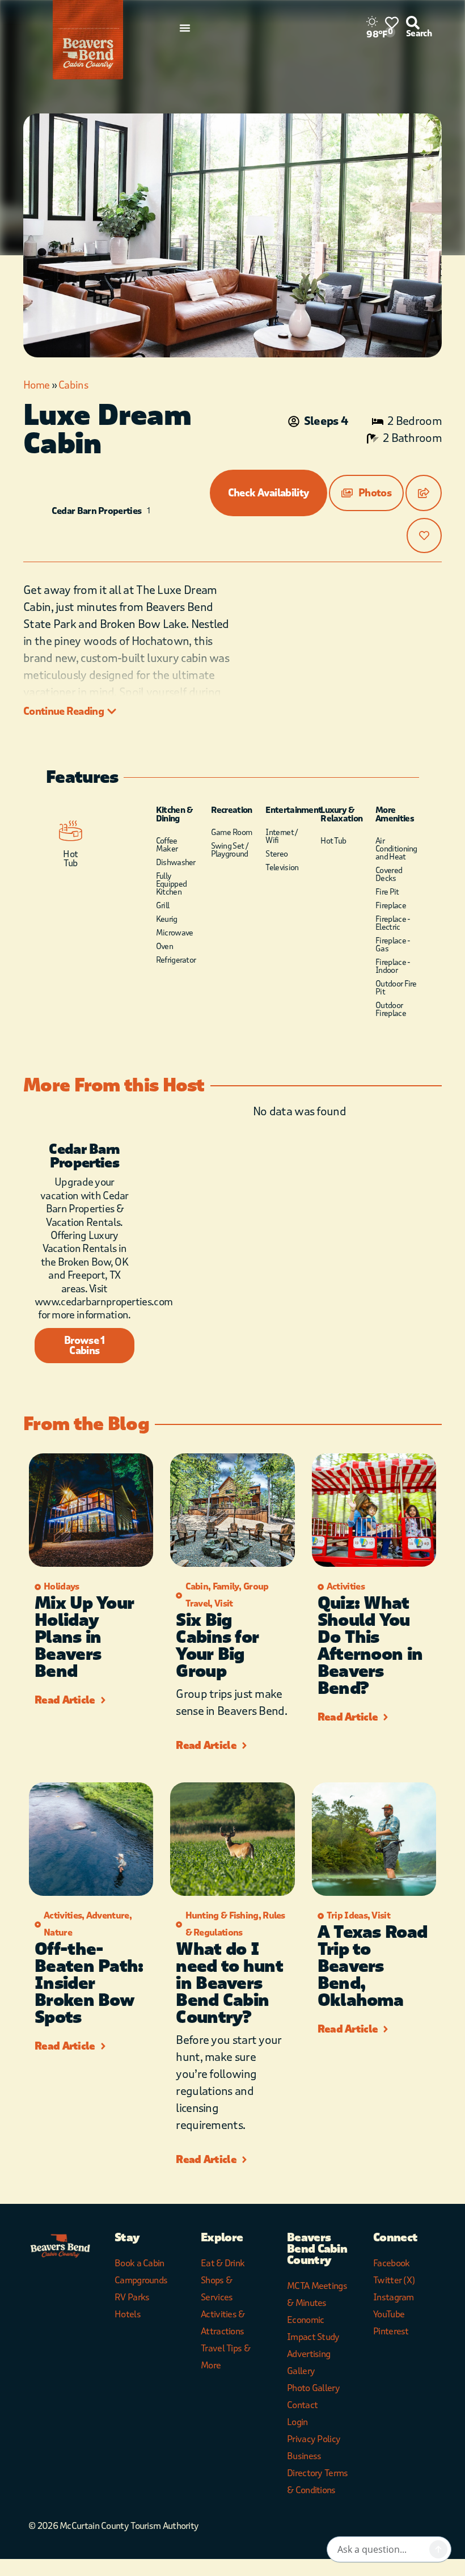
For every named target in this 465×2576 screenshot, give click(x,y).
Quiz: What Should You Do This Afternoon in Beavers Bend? (370, 1646)
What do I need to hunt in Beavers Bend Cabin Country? (229, 1983)
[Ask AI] (438, 2549)
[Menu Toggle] (185, 28)
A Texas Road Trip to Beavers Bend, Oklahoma (373, 1966)
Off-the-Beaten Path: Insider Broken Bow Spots (89, 1983)
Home (36, 385)
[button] (366, 493)
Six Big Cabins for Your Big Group (217, 1646)
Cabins (73, 385)
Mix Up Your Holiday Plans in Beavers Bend (84, 1637)
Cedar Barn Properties (96, 511)
